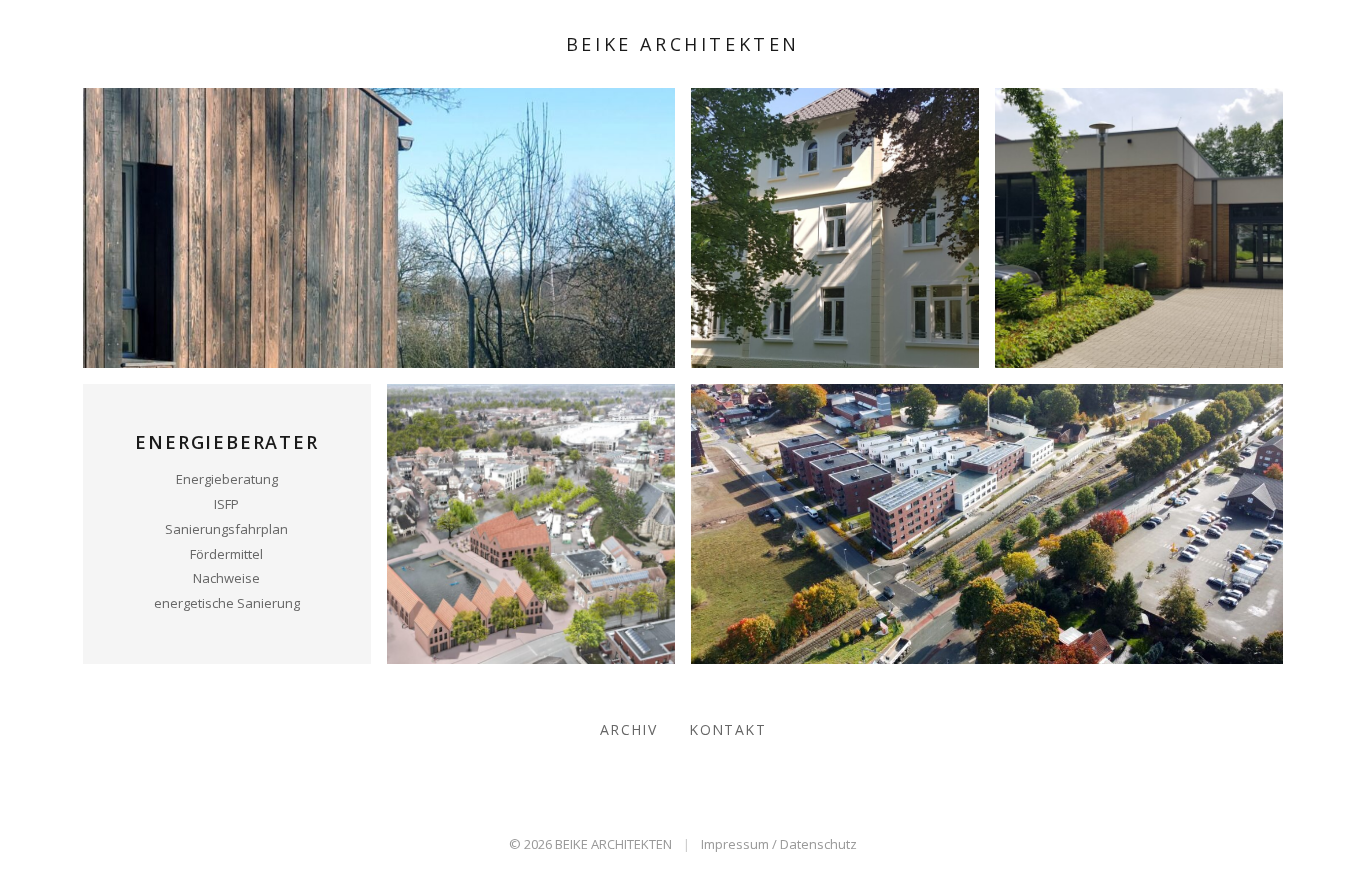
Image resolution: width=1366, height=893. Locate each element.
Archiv (628, 729)
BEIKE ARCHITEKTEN (683, 44)
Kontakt (727, 729)
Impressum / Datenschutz (779, 844)
